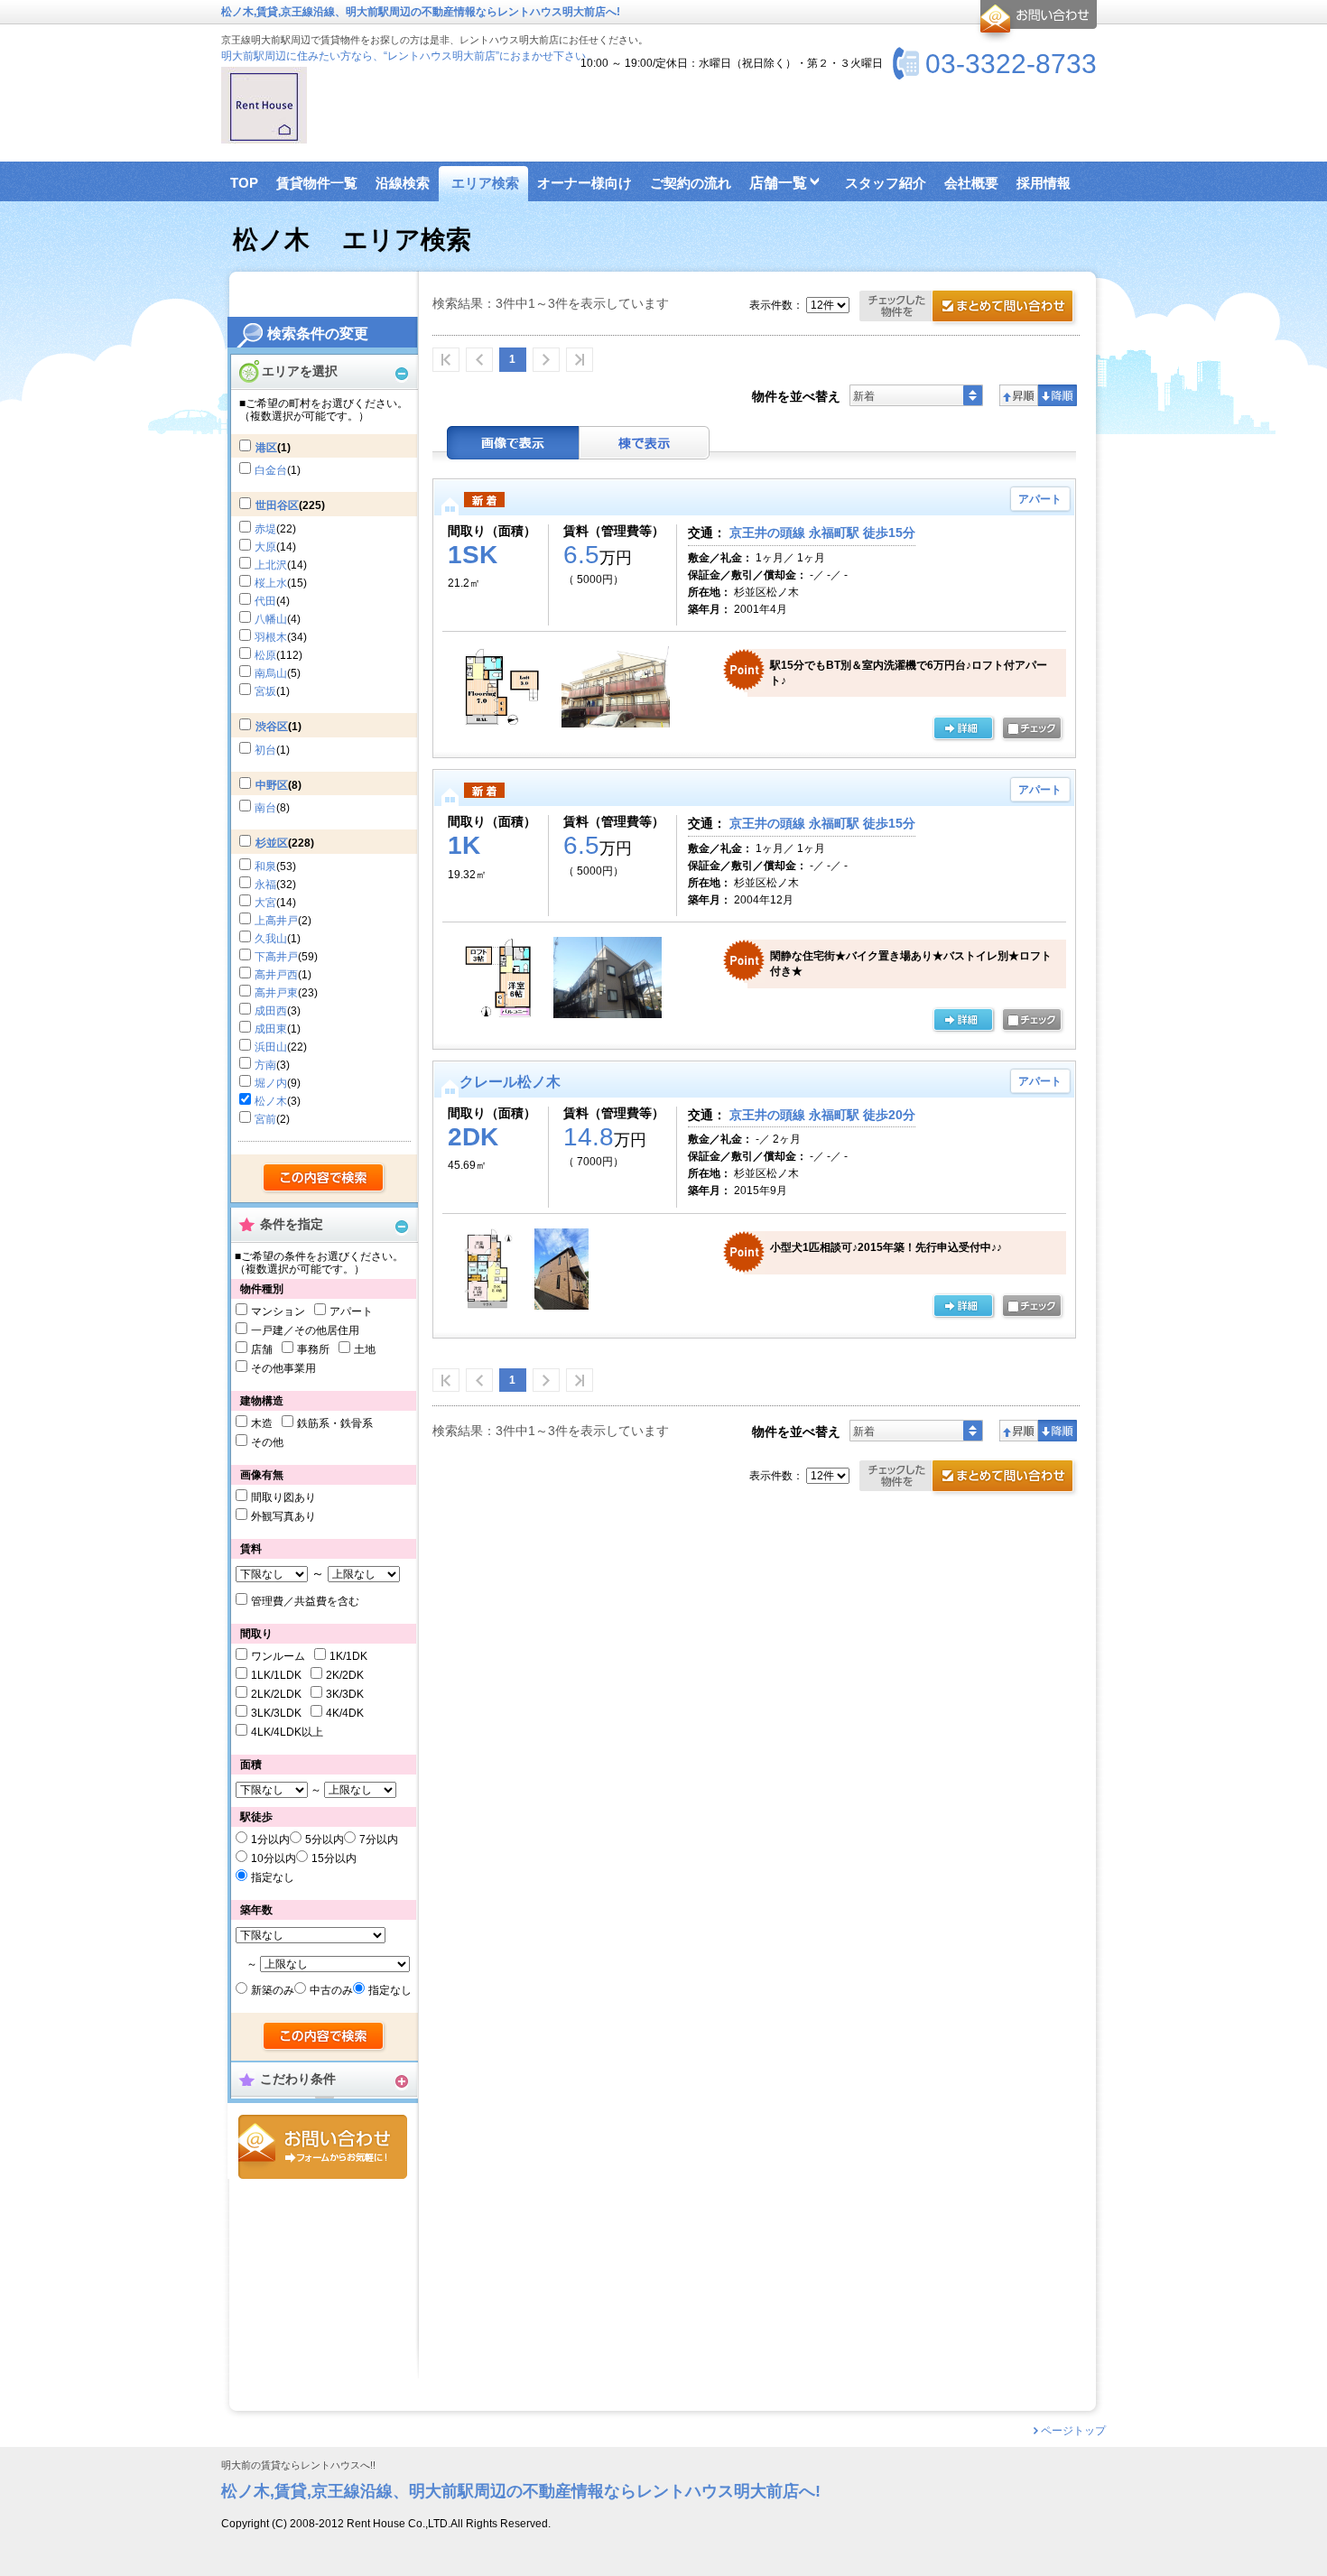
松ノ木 (271, 1101)
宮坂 (265, 691)
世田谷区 (277, 505)
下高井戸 (276, 957)
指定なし (273, 1877)
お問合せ (323, 2147)
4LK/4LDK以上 (287, 1732)
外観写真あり (283, 1516)
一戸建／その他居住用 (305, 1330)
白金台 (271, 470)
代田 (265, 601)
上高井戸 (276, 921)
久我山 (271, 939)
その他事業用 (283, 1368)
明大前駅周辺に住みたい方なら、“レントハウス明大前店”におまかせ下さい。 (409, 56)
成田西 (271, 1011)
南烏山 (271, 673)
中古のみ (331, 1990)
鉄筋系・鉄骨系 (335, 1423)
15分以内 (334, 1858)
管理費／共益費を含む (305, 1601)
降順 (1058, 395)
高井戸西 (276, 975)
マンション (278, 1311)
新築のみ (273, 1990)
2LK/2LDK (276, 1694)
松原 (265, 655)
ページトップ (1073, 2431)
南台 (265, 808)
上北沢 (271, 565)
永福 (265, 885)
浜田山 (271, 1047)
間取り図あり (283, 1497)
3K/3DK (345, 1694)
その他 (267, 1442)
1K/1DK (348, 1656)
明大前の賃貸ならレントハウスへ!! (298, 2465)
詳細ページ (963, 729)
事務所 (313, 1349)
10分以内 (274, 1858)
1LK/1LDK (276, 1675)
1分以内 (270, 1839)
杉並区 (272, 843)
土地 (365, 1349)
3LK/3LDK (276, 1713)
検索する (325, 1179)
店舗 (262, 1349)
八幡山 (271, 619)
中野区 (272, 785)
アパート (351, 1311)
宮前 (265, 1119)
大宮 (265, 903)
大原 (265, 547)
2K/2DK (345, 1675)
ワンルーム (278, 1656)
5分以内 (325, 1839)
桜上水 (271, 583)
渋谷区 (272, 727)
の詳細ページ (963, 1307)
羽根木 (271, 637)
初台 (265, 750)
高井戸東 (276, 993)
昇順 (1019, 395)
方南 (265, 1065)
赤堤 (265, 529)
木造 (262, 1423)
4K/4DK (345, 1713)
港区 (266, 448)
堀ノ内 (271, 1083)
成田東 (271, 1029)
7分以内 (379, 1839)
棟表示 (645, 443)
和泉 (265, 866)
